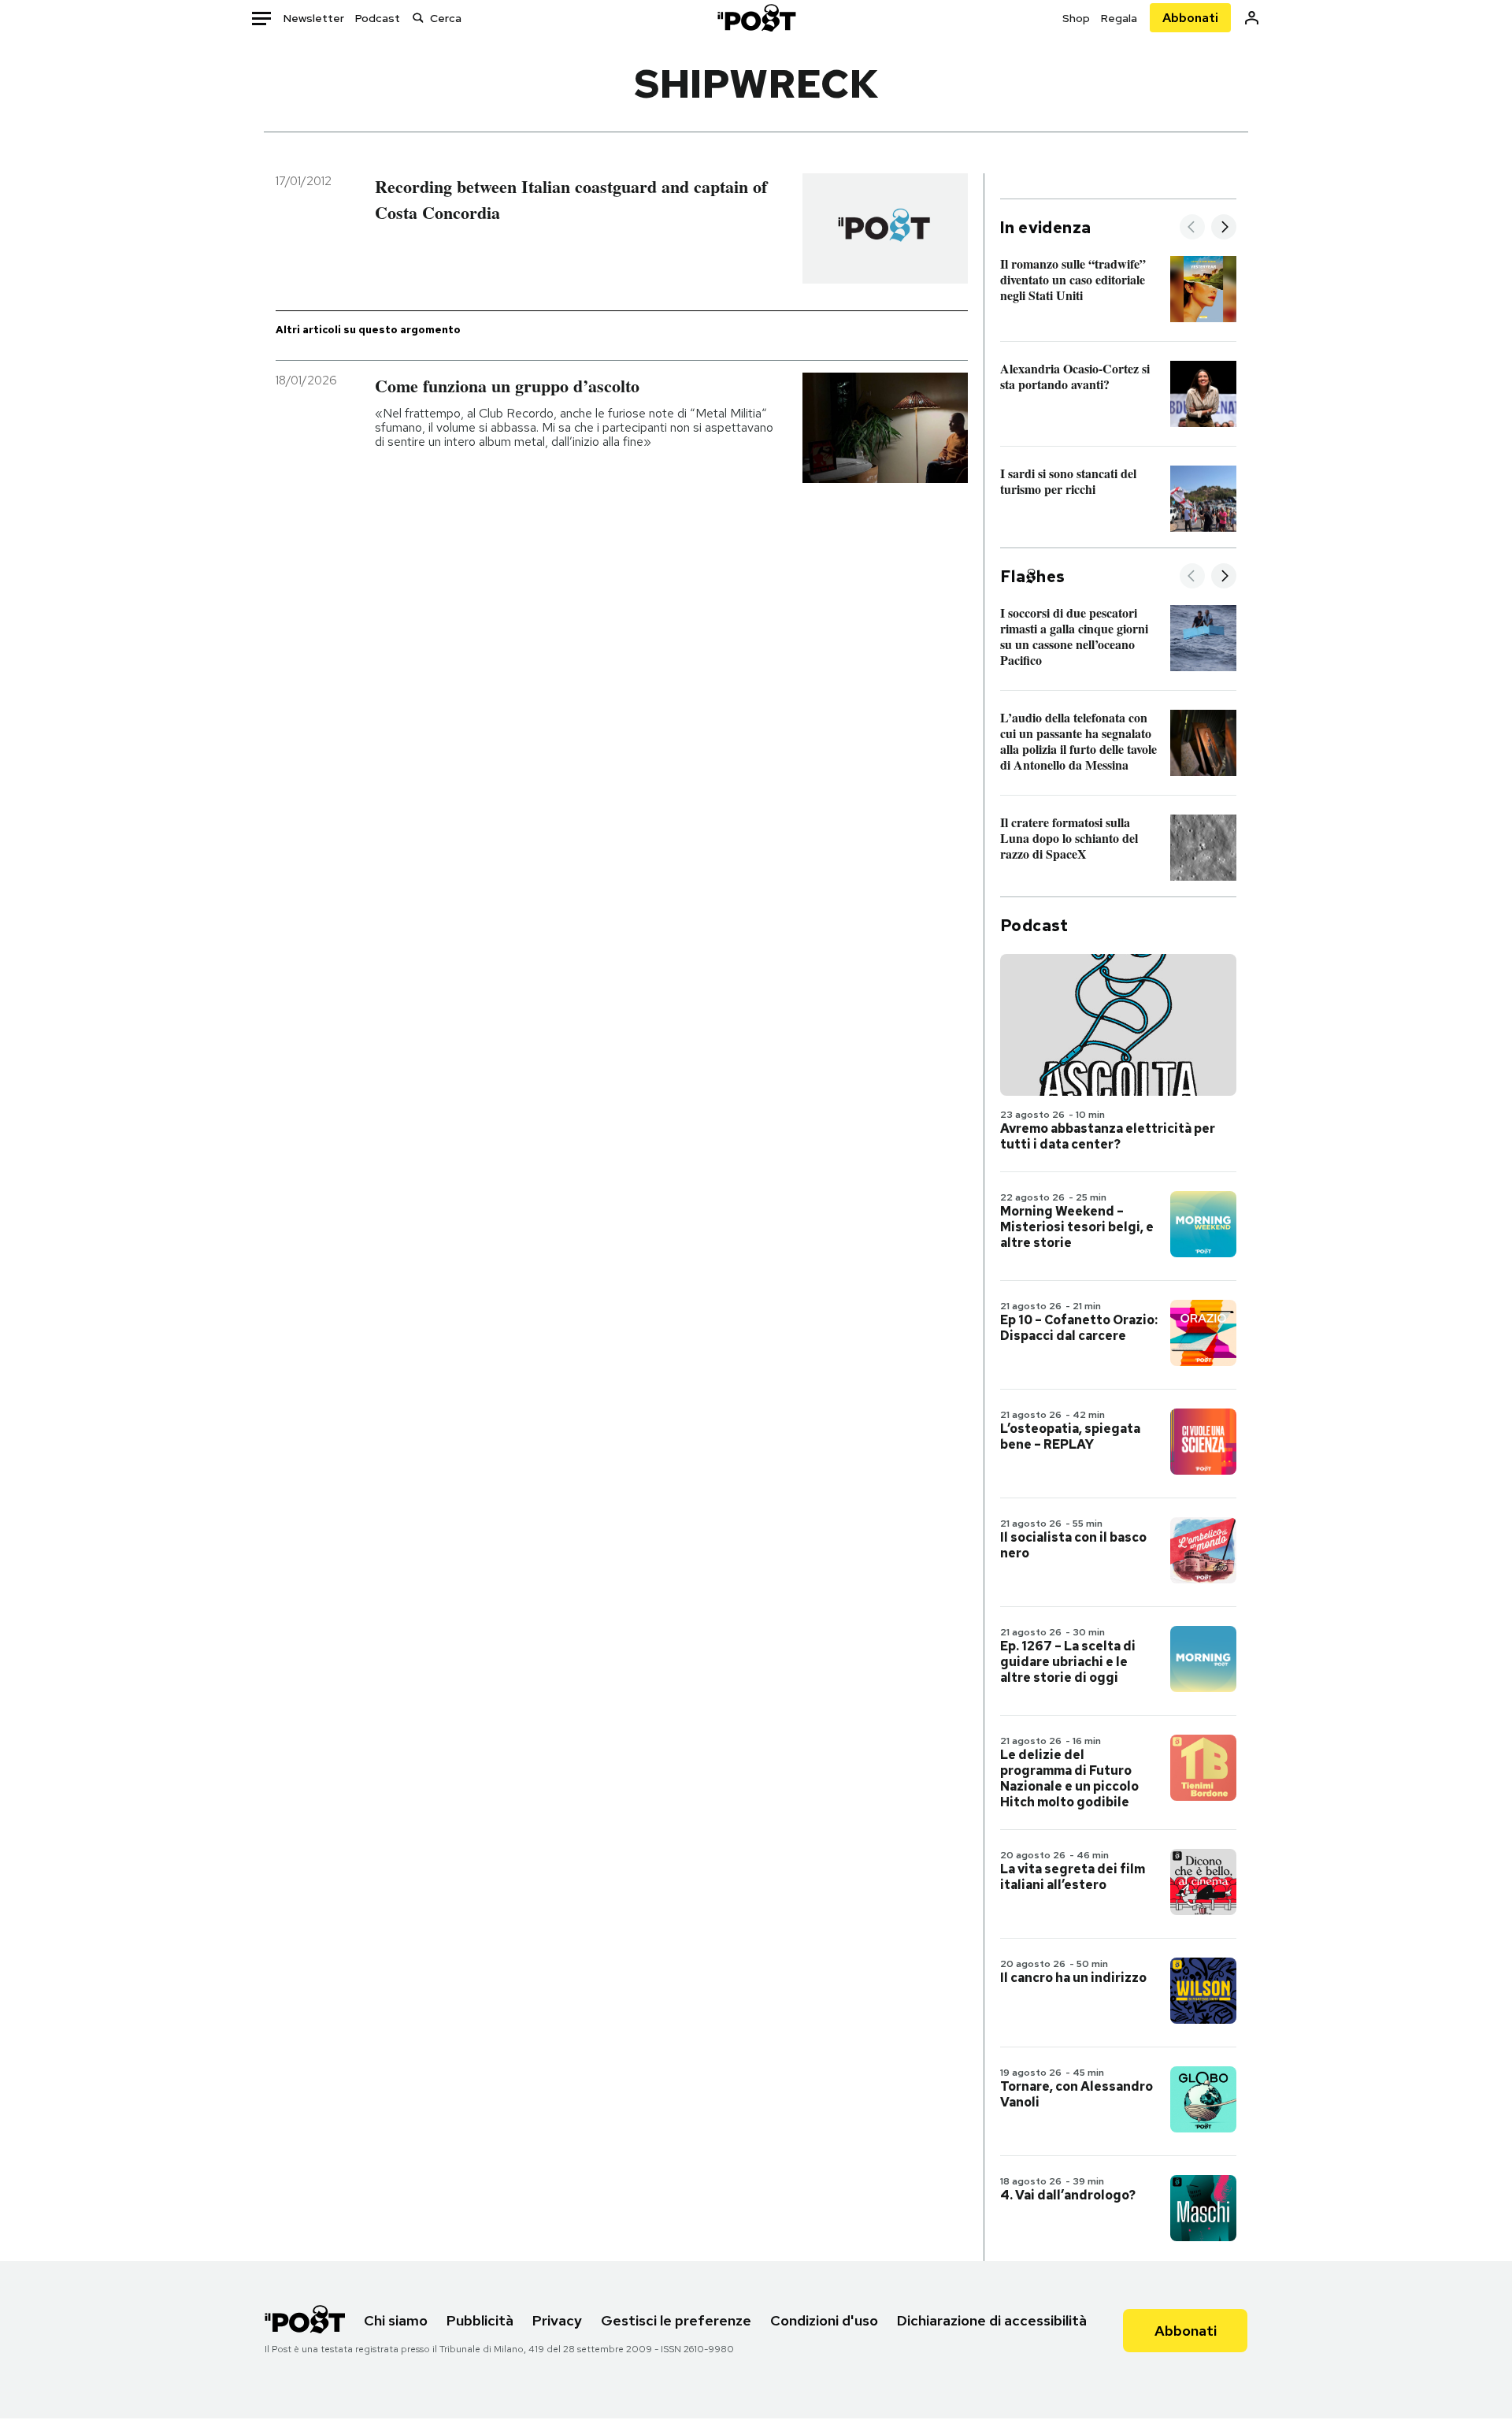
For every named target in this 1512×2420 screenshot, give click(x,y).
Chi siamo (396, 2320)
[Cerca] (418, 18)
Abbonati (1190, 18)
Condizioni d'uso (824, 2320)
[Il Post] (756, 18)
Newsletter (314, 18)
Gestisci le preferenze (676, 2320)
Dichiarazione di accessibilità (992, 2320)
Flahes (1032, 577)
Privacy (557, 2320)
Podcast (378, 18)
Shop (1076, 18)
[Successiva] (1224, 228)
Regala (1119, 18)
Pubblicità (480, 2320)
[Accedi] (1252, 18)
